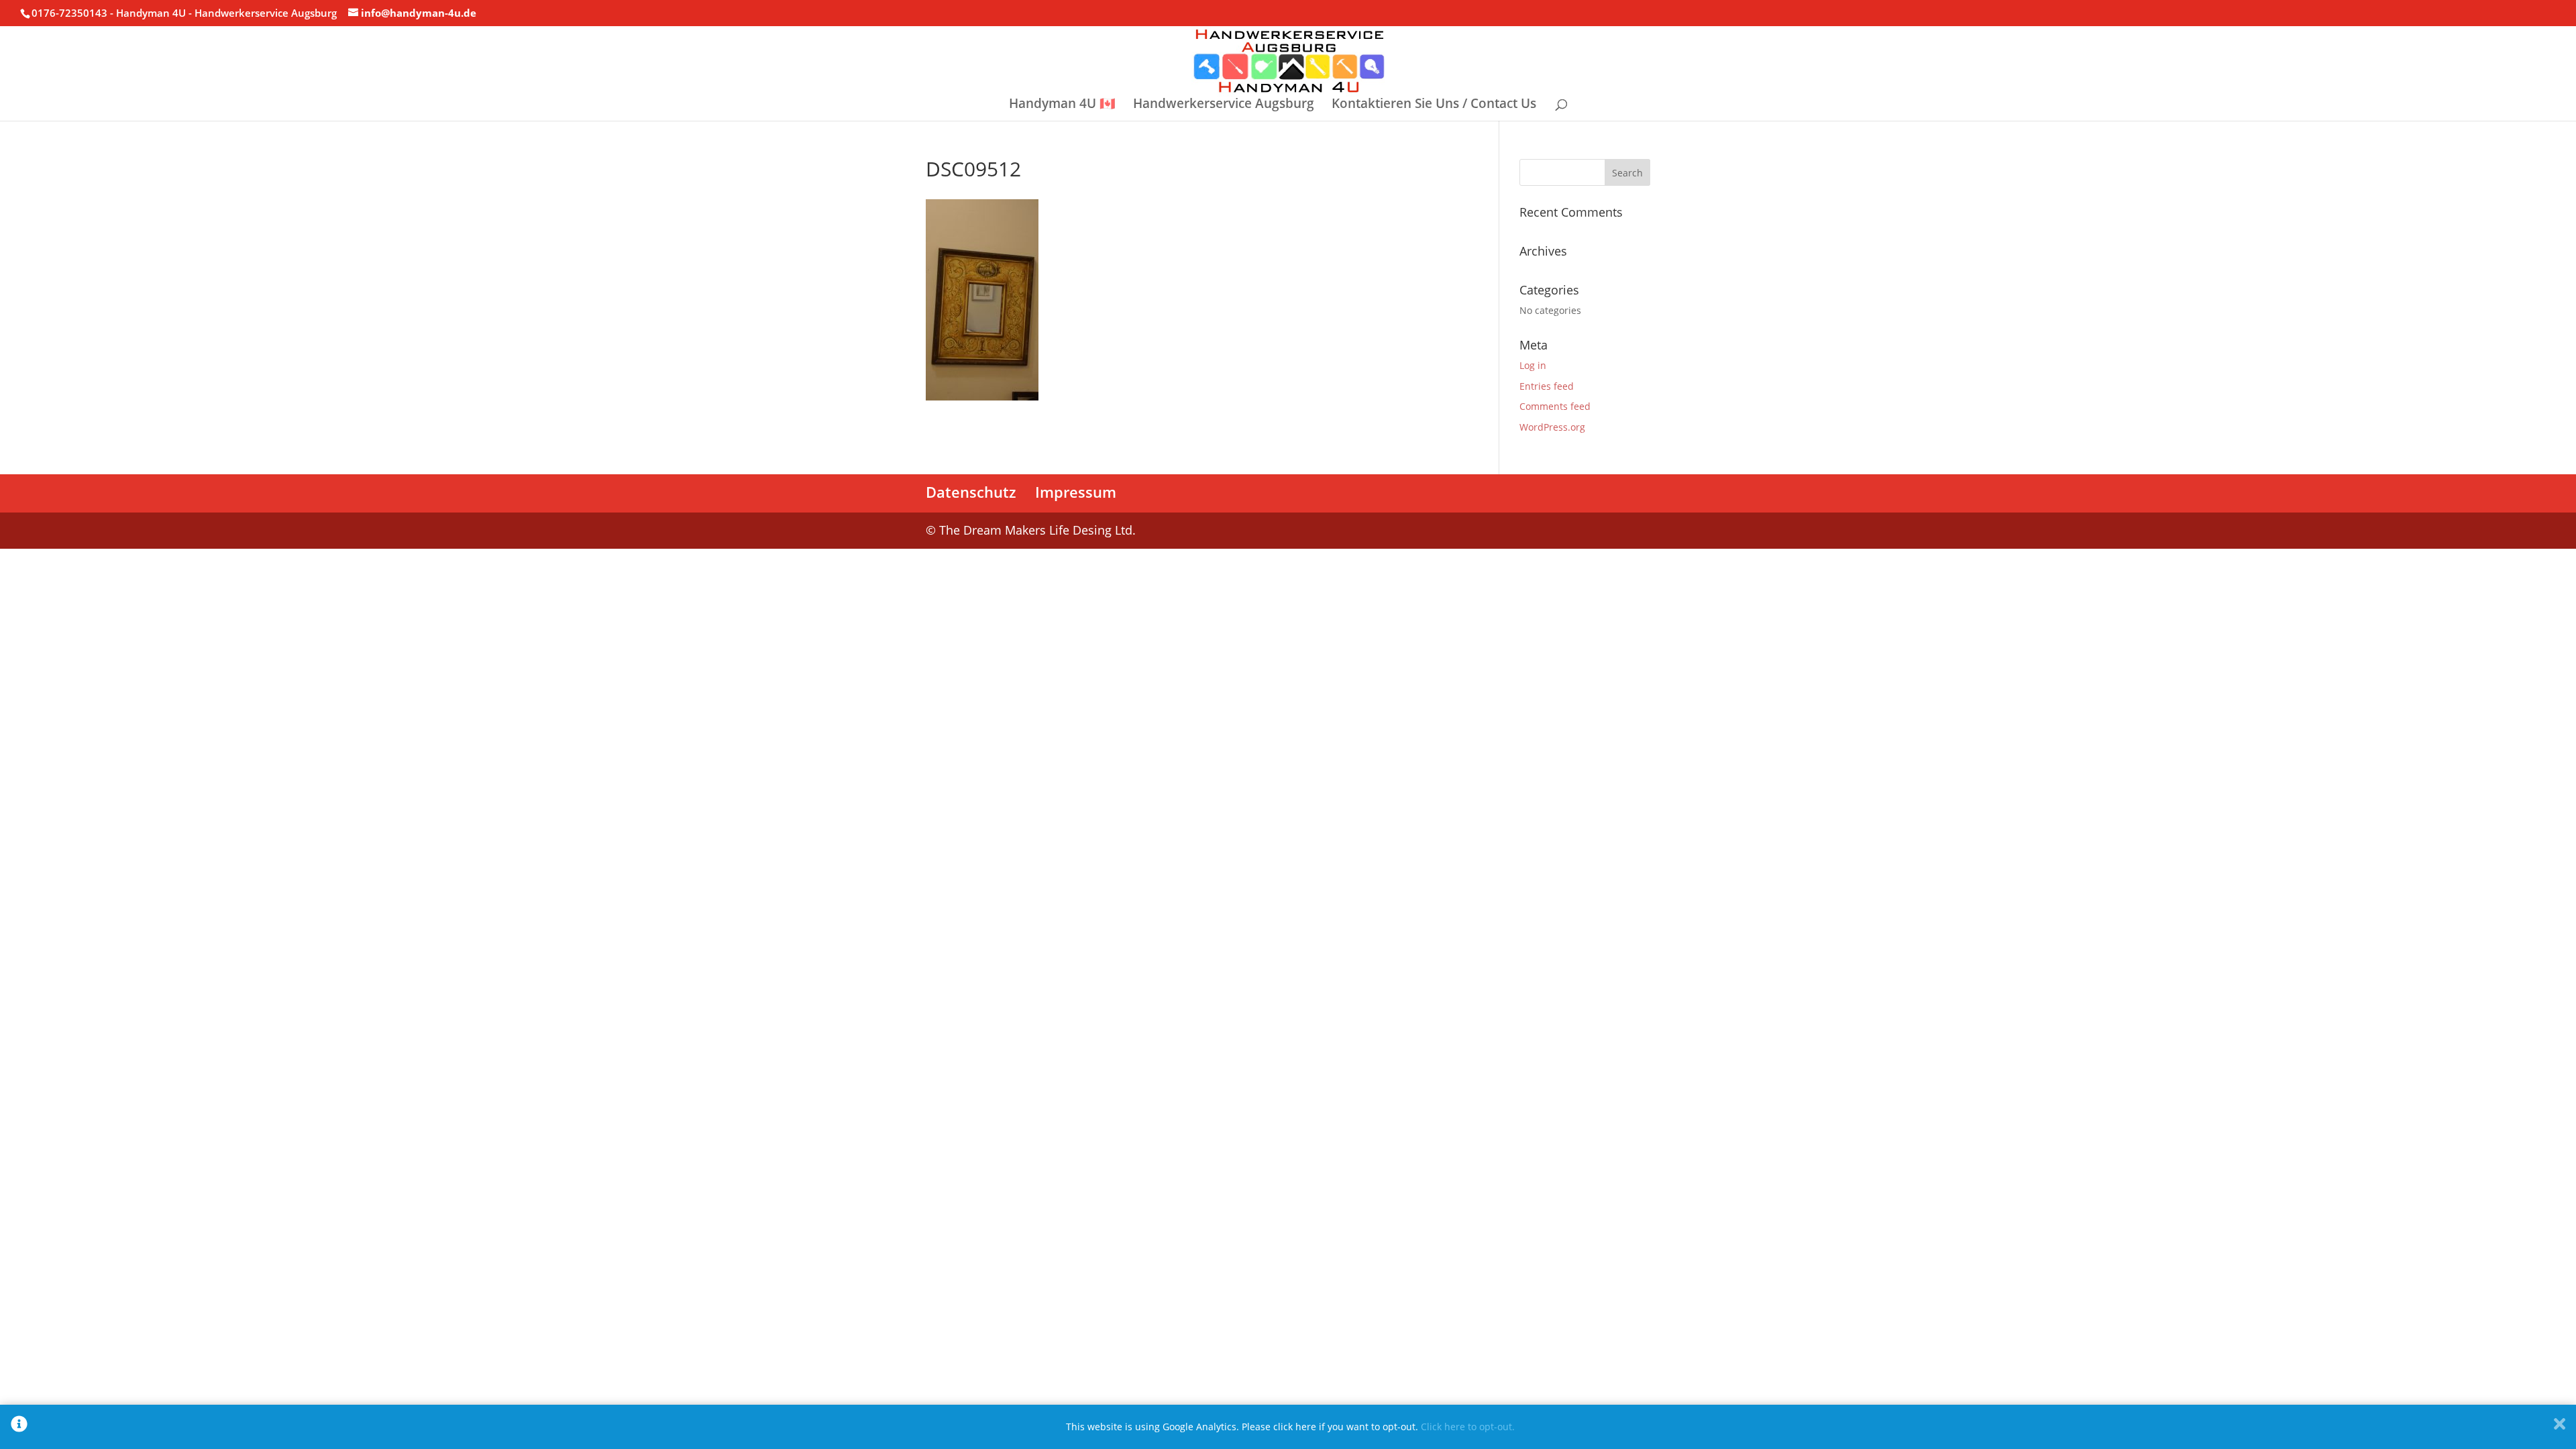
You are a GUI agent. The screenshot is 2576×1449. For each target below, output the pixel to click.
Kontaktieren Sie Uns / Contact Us (1434, 105)
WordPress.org (1552, 427)
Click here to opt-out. (1468, 1427)
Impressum (1076, 492)
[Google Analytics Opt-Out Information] (19, 1427)
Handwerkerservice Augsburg (1224, 105)
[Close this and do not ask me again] (2560, 1427)
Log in (1533, 365)
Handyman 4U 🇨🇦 (1062, 105)
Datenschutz (971, 492)
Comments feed (1555, 406)
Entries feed (1547, 386)
